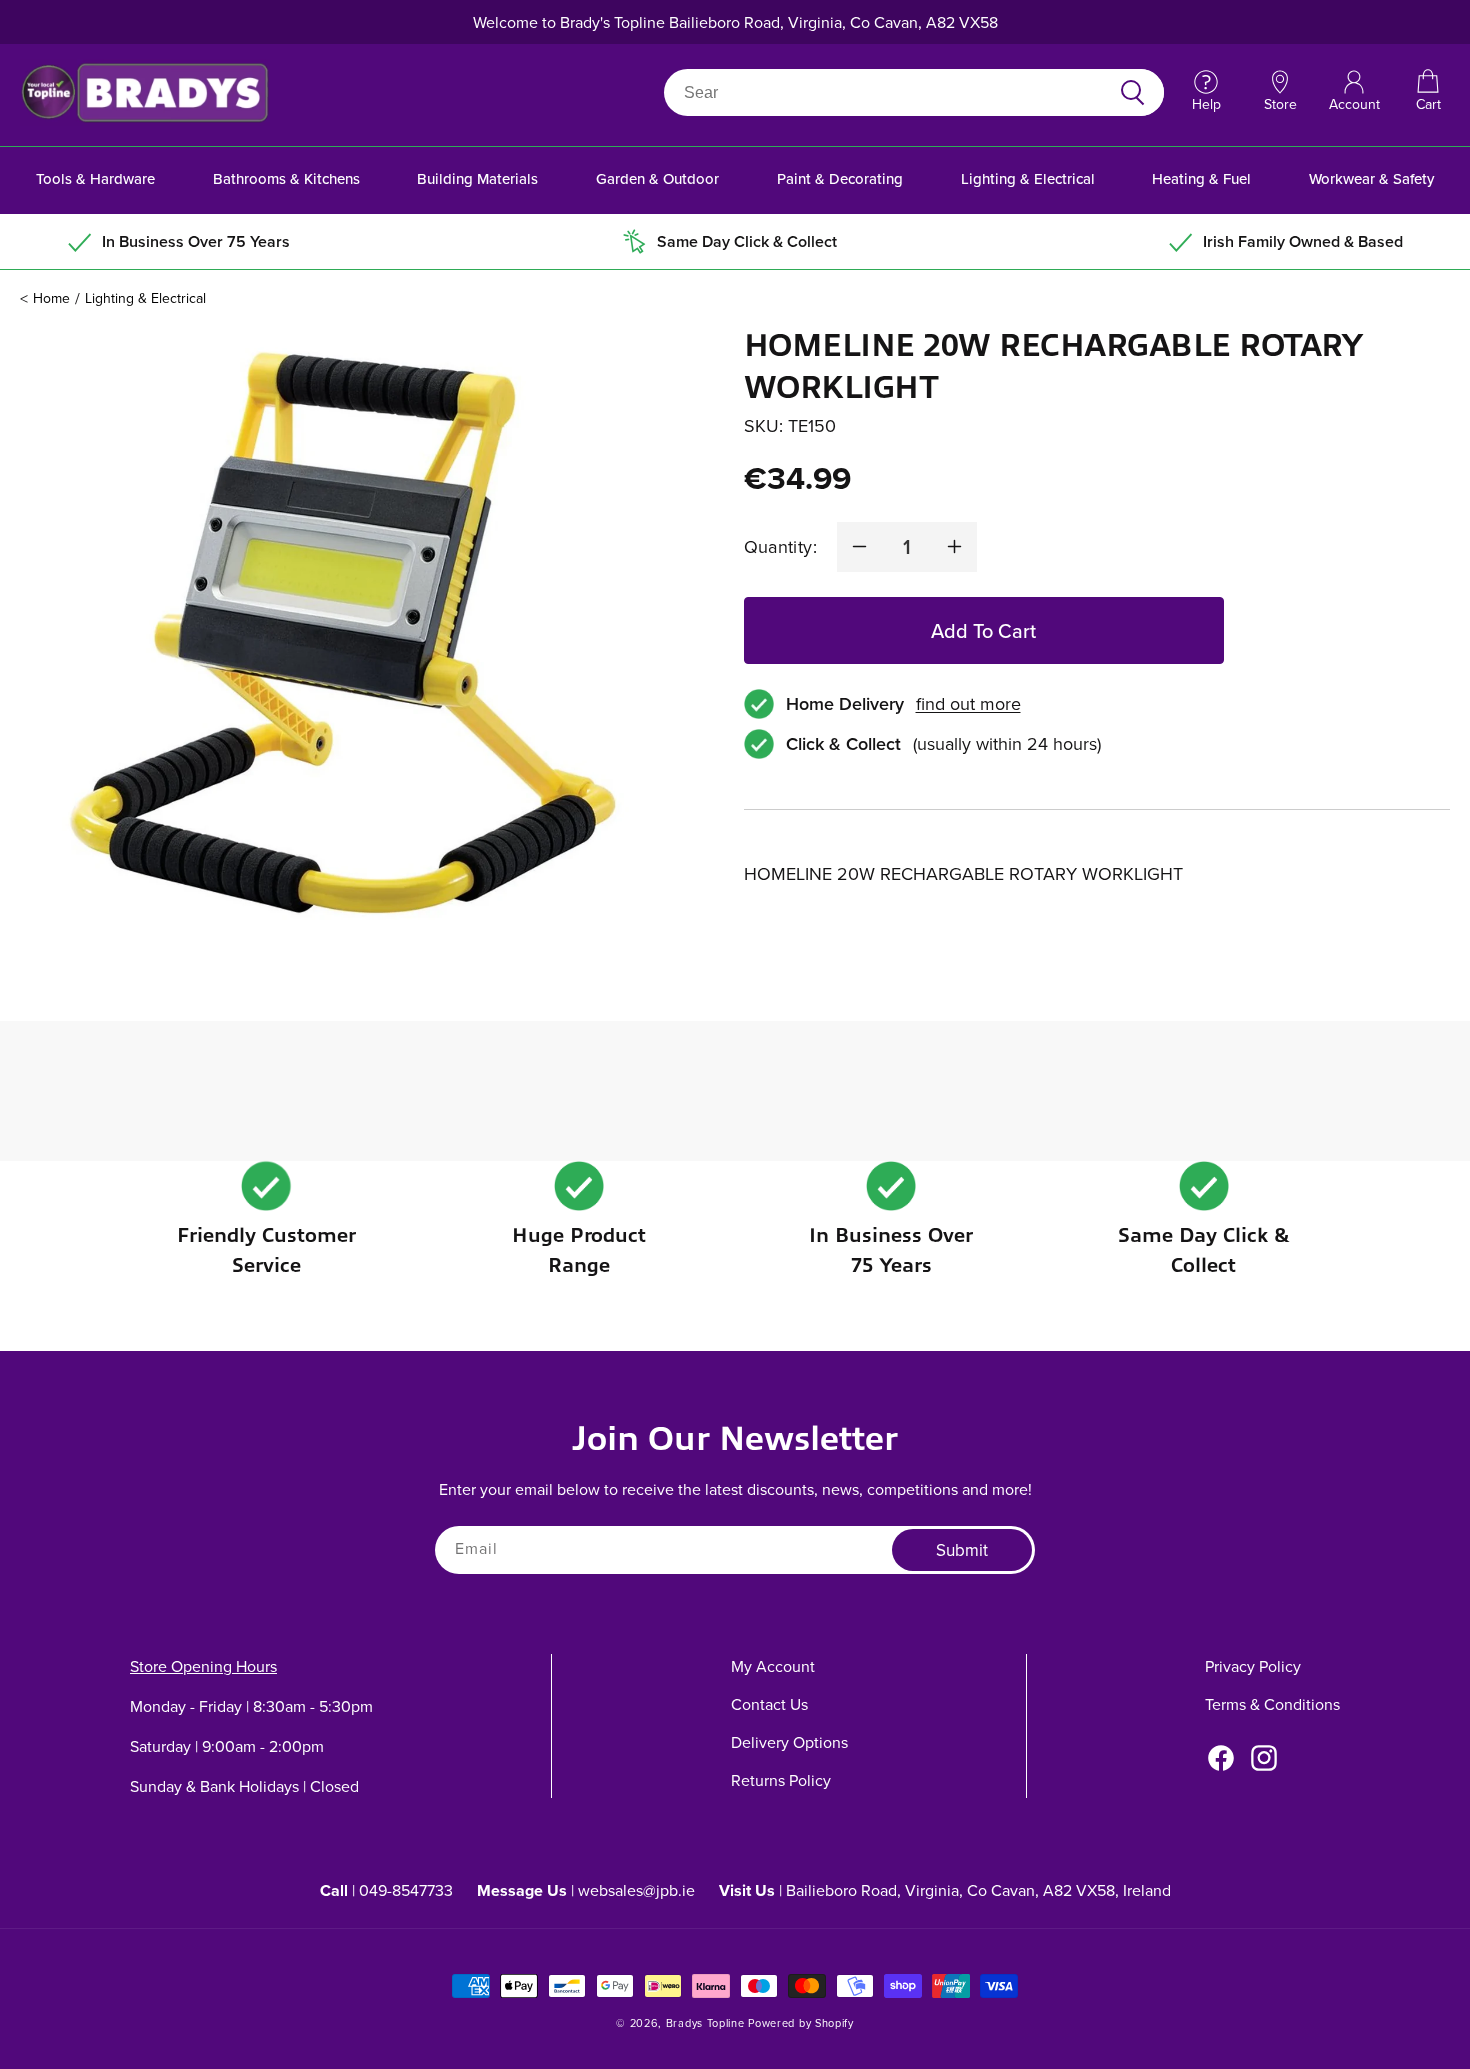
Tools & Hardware (95, 178)
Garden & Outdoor (657, 178)
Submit (962, 1550)
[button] (1428, 92)
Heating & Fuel (1201, 178)
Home (51, 298)
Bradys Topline (705, 2023)
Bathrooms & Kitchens (286, 178)
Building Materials (477, 178)
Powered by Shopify (801, 2023)
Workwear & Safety (1371, 178)
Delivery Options (789, 1742)
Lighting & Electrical (1028, 178)
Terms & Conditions (1272, 1704)
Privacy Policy (1253, 1666)
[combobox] (890, 92)
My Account (773, 1666)
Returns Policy (781, 1780)
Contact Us (769, 1704)
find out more (968, 703)
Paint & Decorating (840, 178)
